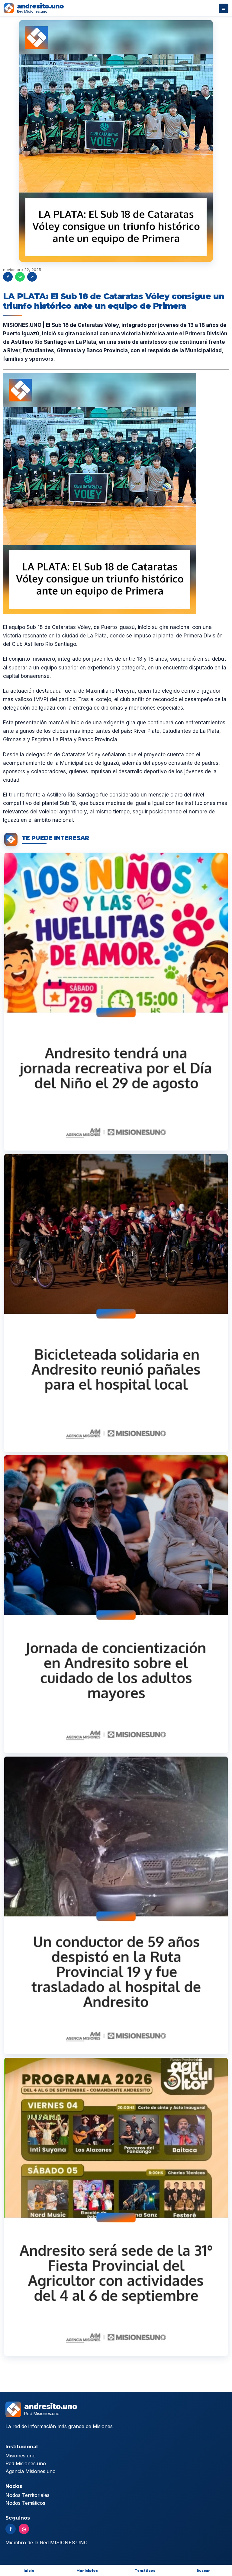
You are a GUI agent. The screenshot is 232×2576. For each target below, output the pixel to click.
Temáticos (145, 2571)
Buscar (203, 2571)
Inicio (29, 2571)
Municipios (87, 2571)
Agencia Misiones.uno (31, 2471)
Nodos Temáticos (25, 2503)
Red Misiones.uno (26, 2463)
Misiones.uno (21, 2456)
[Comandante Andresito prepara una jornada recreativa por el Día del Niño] (116, 1001)
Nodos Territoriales (27, 2495)
